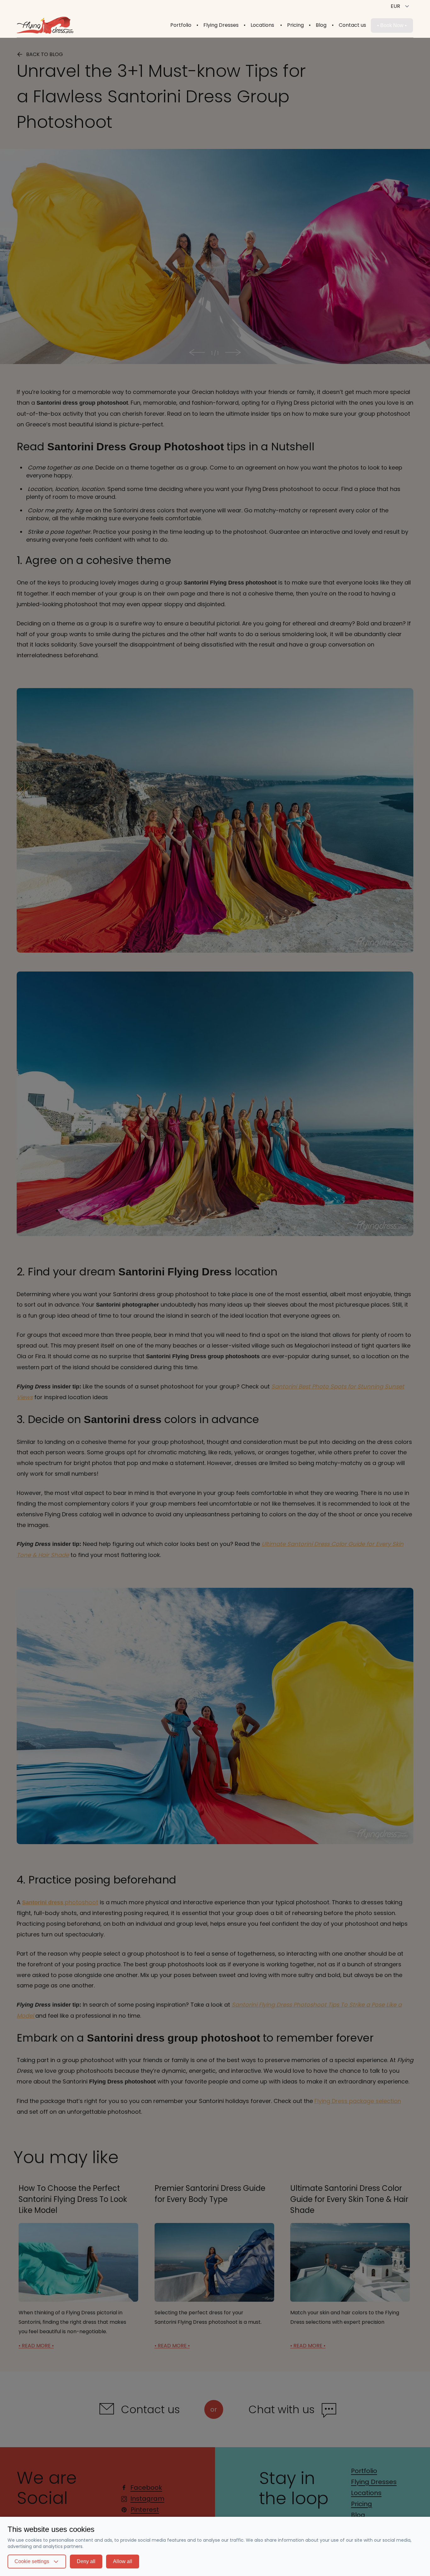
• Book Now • (392, 25)
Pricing (295, 25)
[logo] (50, 25)
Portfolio (181, 25)
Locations (262, 25)
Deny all (86, 2561)
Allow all (123, 2561)
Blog (321, 25)
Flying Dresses (221, 25)
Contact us (352, 25)
